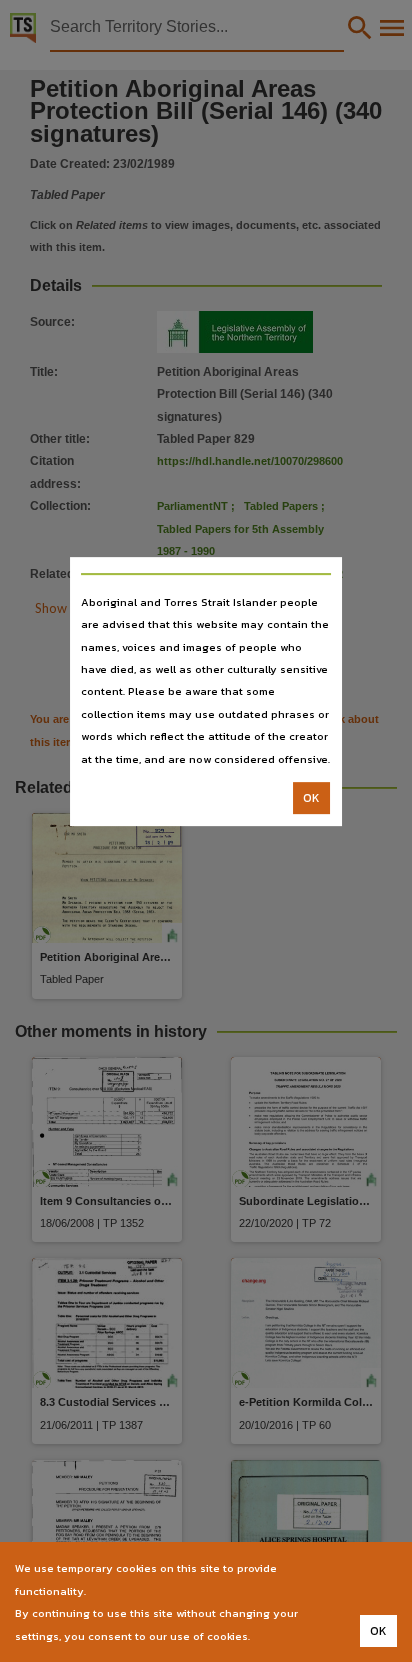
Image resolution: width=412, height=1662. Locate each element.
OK (311, 798)
